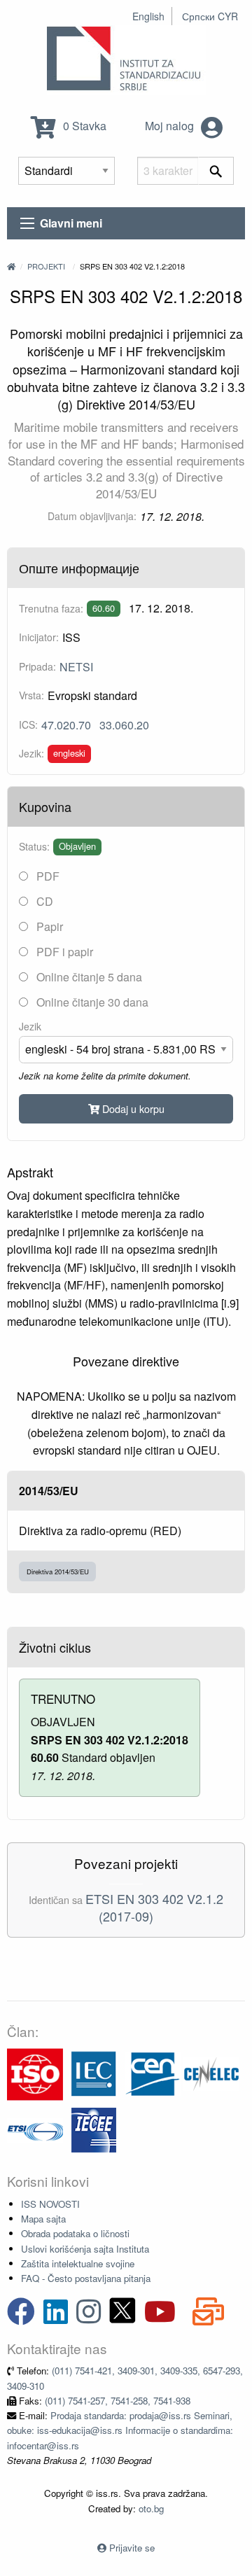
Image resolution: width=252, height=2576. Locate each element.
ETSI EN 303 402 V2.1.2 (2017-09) (154, 1907)
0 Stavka (83, 126)
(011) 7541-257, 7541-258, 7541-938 (118, 2401)
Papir (48, 926)
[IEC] (94, 2073)
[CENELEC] (211, 2073)
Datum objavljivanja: (92, 516)
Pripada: (37, 666)
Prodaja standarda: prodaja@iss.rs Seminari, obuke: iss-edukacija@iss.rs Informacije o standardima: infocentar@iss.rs (120, 2430)
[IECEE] (94, 2129)
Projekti (46, 266)
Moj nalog (171, 126)
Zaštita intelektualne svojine (78, 2263)
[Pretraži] (216, 171)
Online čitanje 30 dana (91, 1002)
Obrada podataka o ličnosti (75, 2233)
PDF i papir (63, 952)
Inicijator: (39, 637)
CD (43, 901)
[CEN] (153, 2073)
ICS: (28, 724)
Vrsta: (31, 695)
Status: (34, 846)
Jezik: (31, 753)
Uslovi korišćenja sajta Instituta (85, 2249)
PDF (47, 876)
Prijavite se (132, 2548)
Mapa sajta (43, 2219)
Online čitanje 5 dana (88, 977)
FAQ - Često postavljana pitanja (86, 2278)
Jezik (30, 1026)
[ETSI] (35, 2129)
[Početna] (11, 266)
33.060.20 (124, 725)
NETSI (76, 667)
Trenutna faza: (51, 608)
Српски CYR (210, 16)
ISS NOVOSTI (50, 2204)
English (148, 16)
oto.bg (151, 2508)
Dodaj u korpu (132, 1108)
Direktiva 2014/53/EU (58, 1571)
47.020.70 (66, 725)
